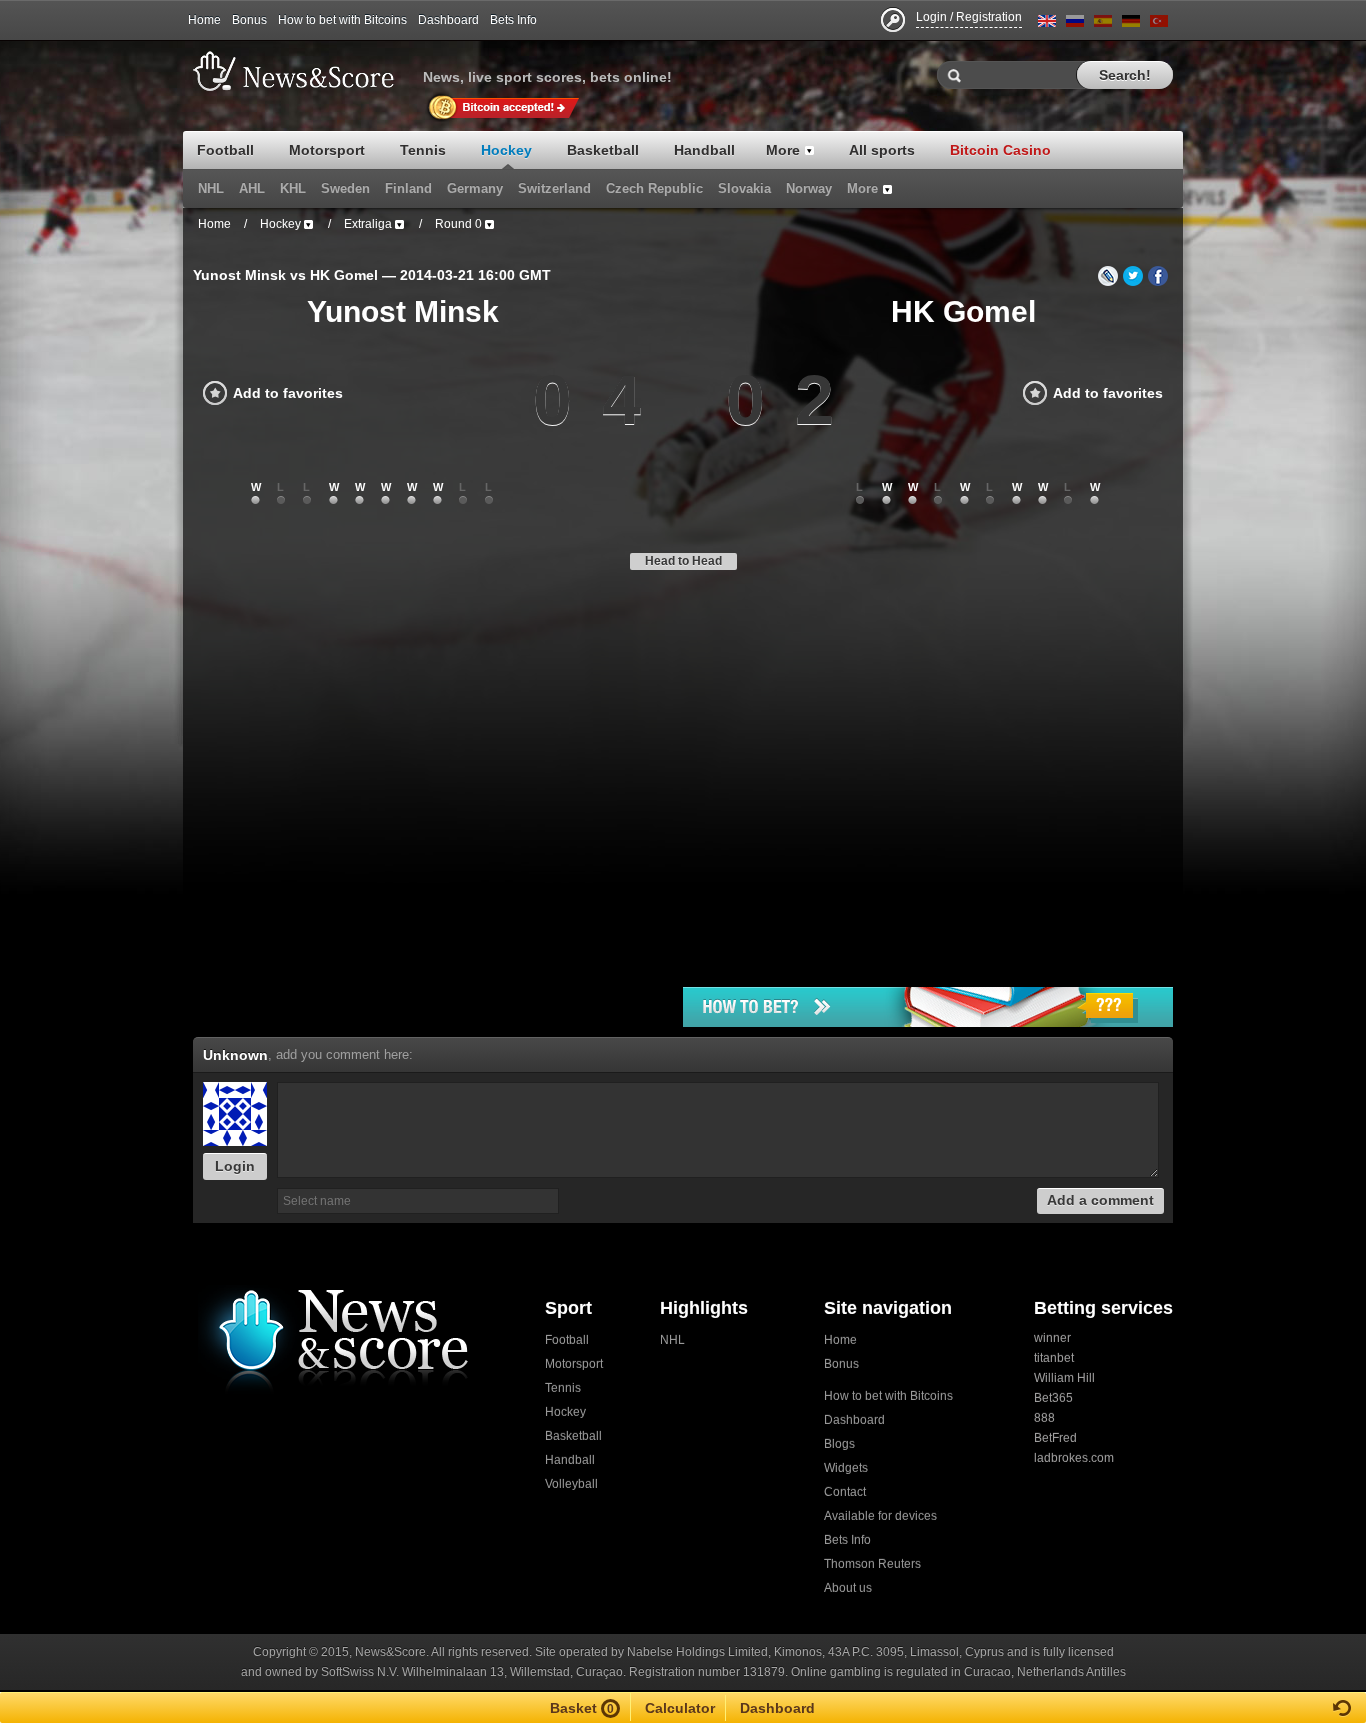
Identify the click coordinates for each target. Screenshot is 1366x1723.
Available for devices (880, 1516)
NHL (672, 1340)
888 (1044, 1418)
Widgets (846, 1468)
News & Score (303, 71)
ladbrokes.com (1074, 1458)
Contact (845, 1492)
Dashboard (448, 20)
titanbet (1054, 1358)
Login (235, 1166)
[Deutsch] (1131, 24)
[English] (1047, 24)
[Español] (1103, 24)
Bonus (249, 20)
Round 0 (458, 224)
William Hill (1064, 1378)
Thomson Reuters (872, 1564)
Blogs (839, 1444)
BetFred (1055, 1438)
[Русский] (1075, 24)
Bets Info (513, 20)
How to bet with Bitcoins (342, 20)
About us (848, 1588)
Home (204, 20)
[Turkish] (1159, 24)
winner (1052, 1338)
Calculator (680, 1708)
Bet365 (1053, 1398)
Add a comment (1100, 1200)
